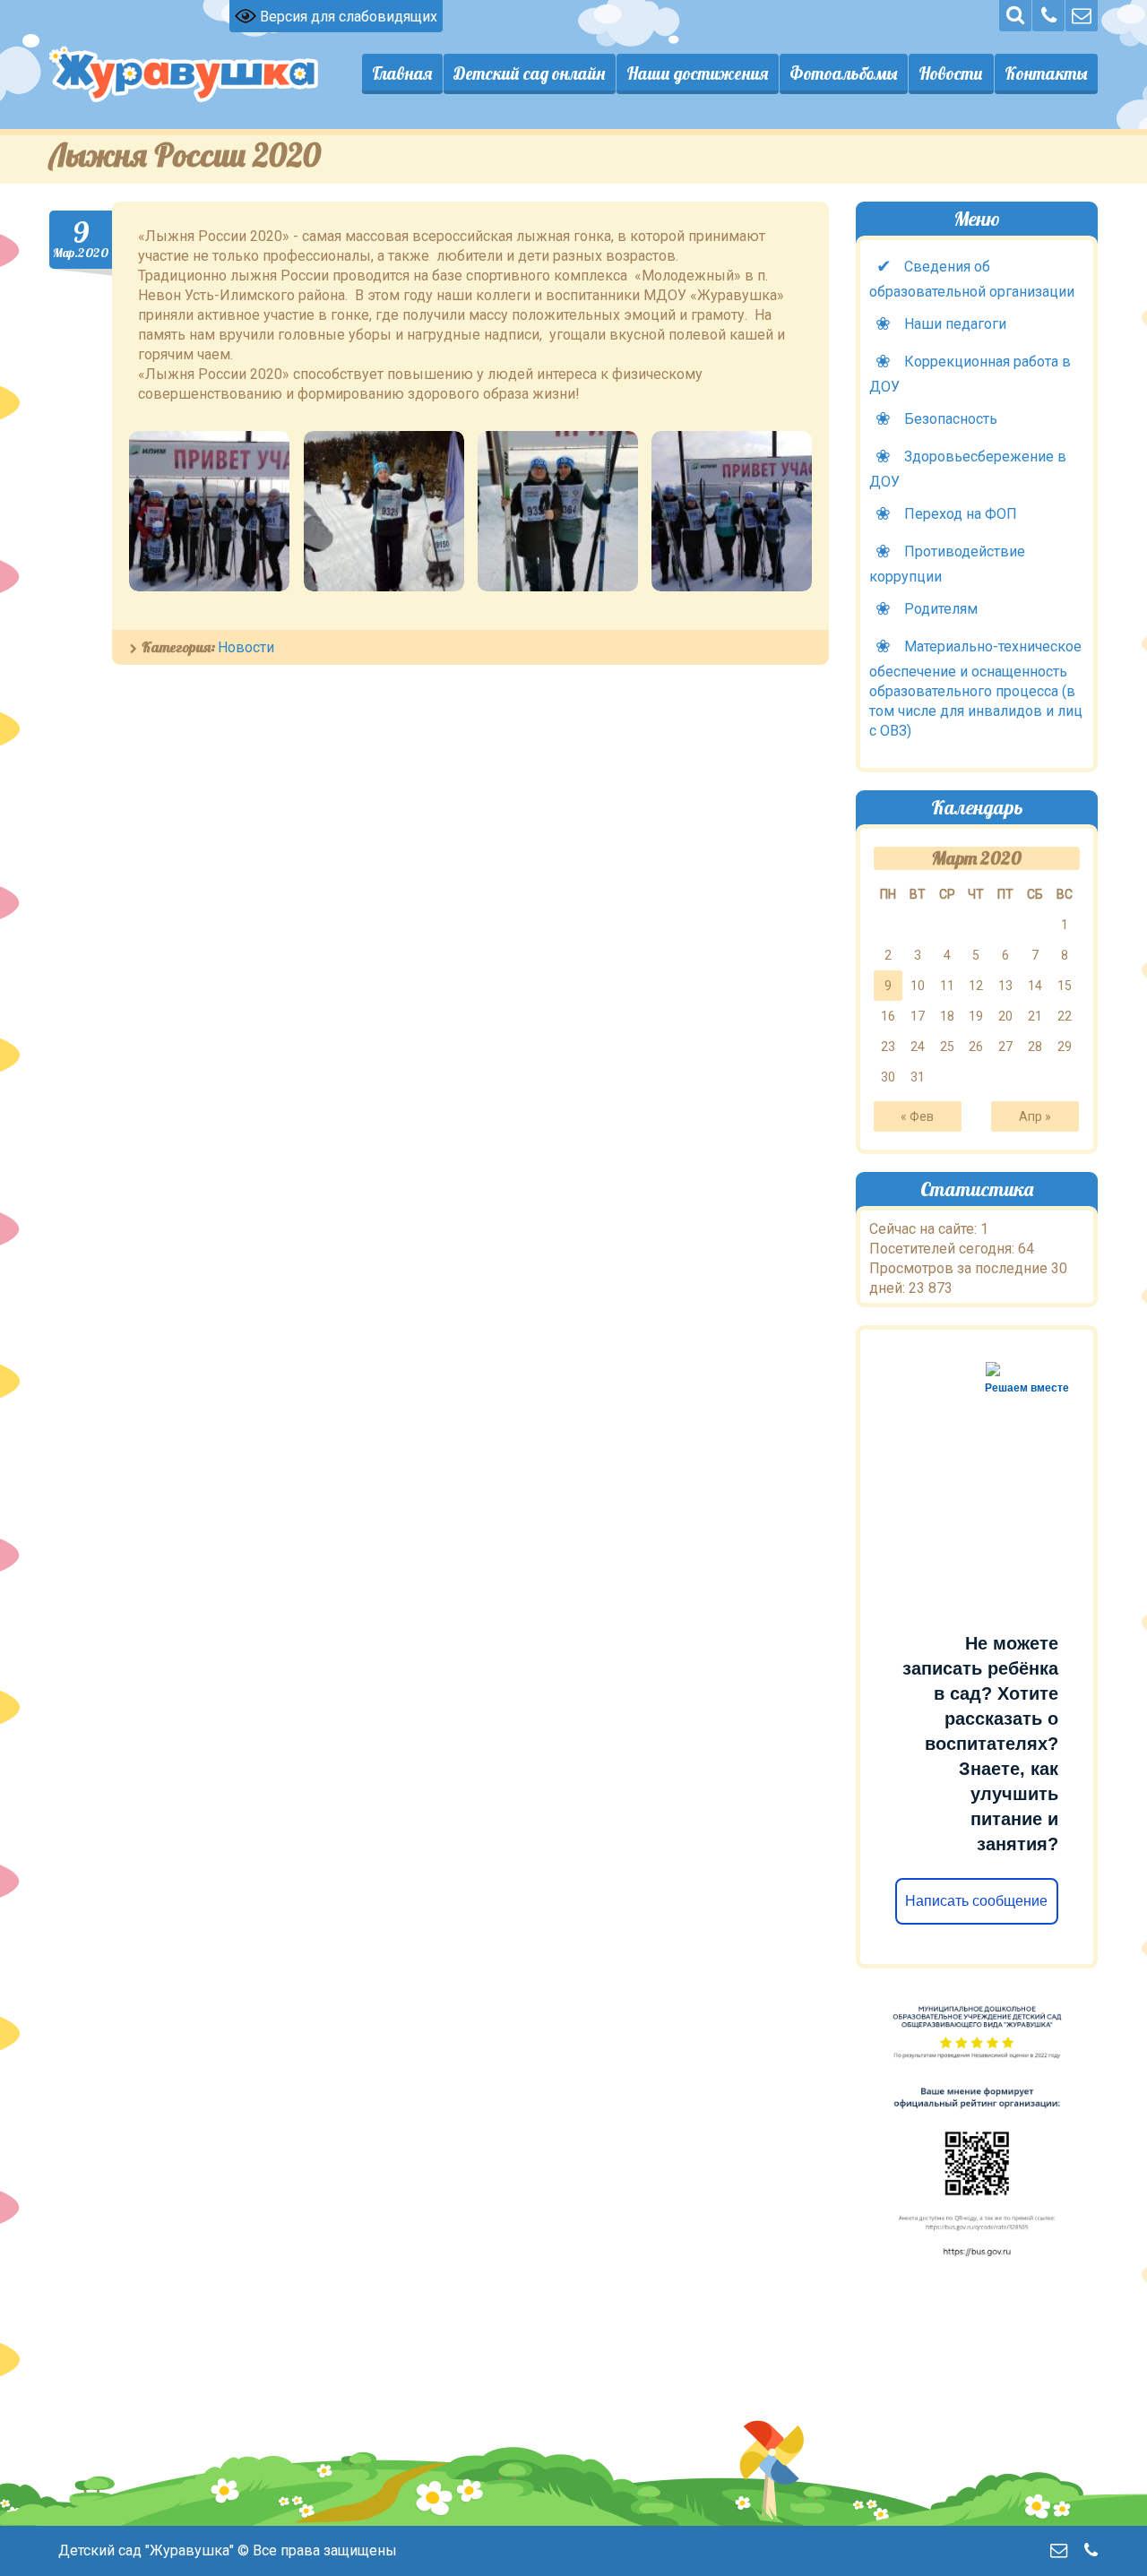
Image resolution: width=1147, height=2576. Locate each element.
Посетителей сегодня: (944, 1249)
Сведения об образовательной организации (972, 279)
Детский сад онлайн (529, 73)
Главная (402, 73)
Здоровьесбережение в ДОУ (968, 469)
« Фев (917, 1116)
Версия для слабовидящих (347, 17)
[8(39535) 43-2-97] (1048, 16)
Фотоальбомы (843, 73)
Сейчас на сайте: (925, 1229)
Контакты (1046, 73)
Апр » (1035, 1116)
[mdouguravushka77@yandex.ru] (1082, 16)
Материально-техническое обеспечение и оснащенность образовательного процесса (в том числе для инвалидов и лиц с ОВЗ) (976, 689)
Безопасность (951, 419)
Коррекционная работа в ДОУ (970, 374)
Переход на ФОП (961, 514)
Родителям (941, 609)
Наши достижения (697, 73)
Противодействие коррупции (947, 564)
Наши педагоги (955, 324)
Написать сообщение (977, 1901)
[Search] (1015, 16)
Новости (951, 73)
